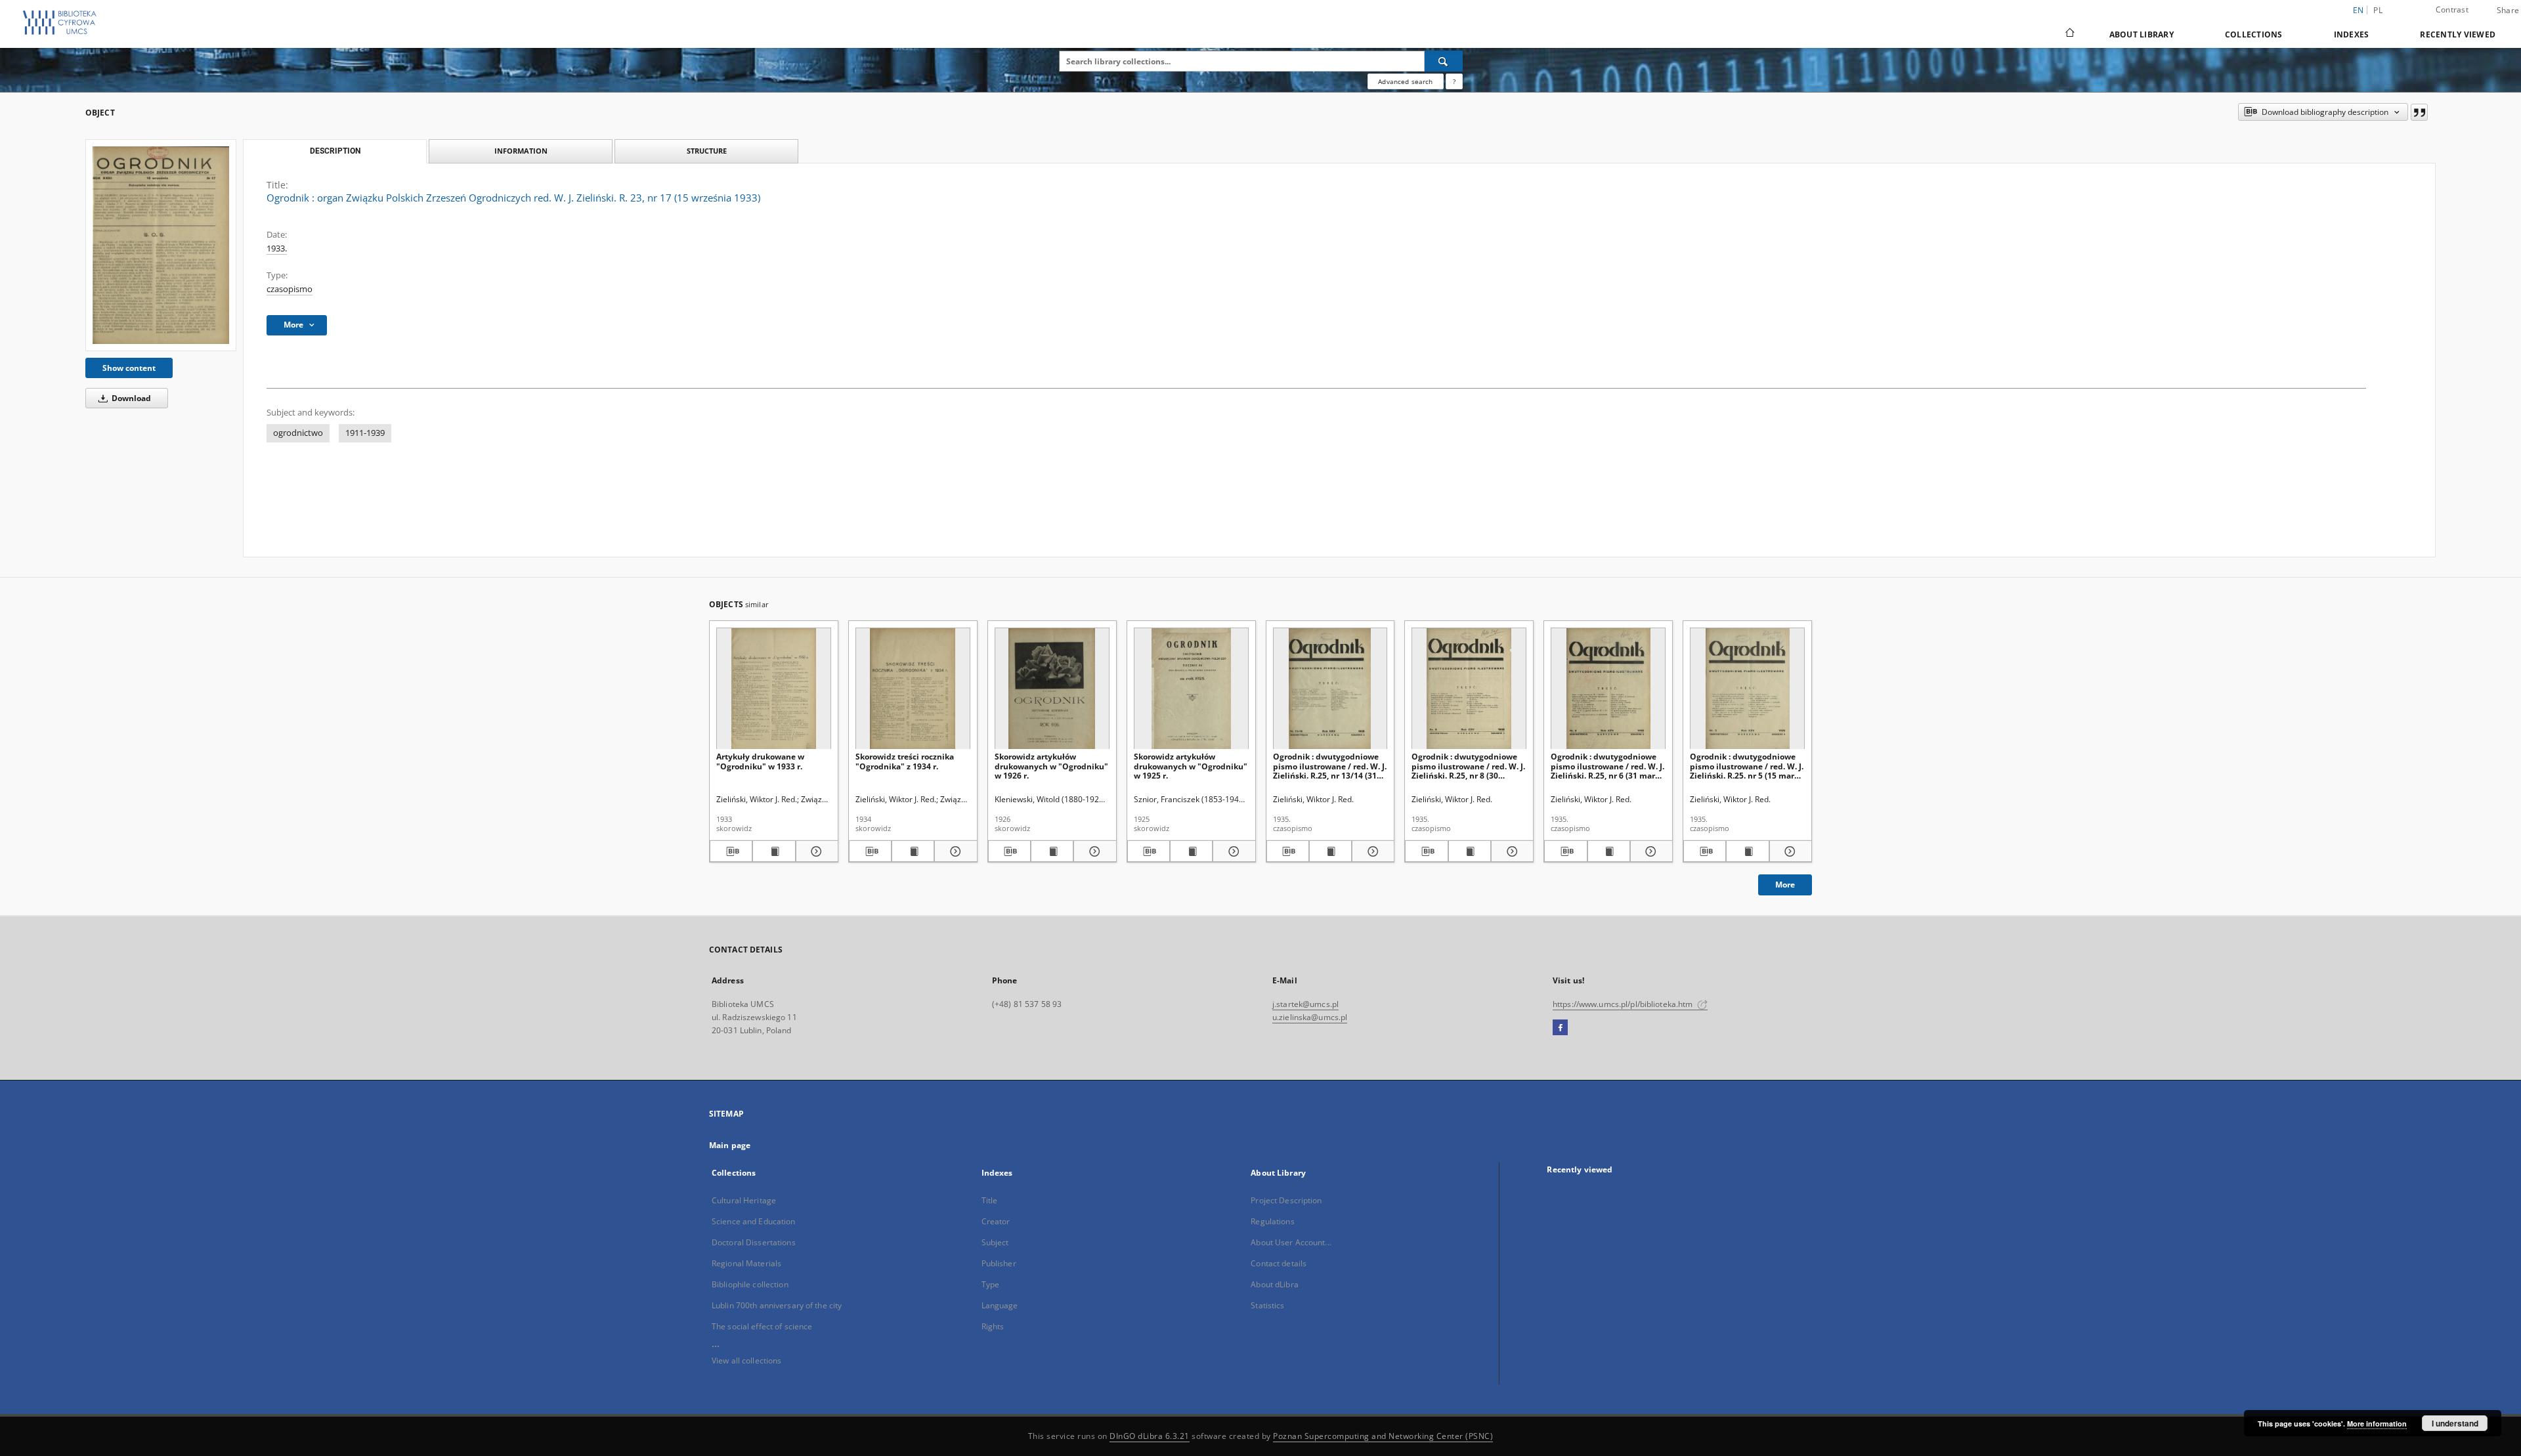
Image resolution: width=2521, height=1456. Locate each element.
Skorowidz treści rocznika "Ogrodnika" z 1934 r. (905, 761)
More (1785, 885)
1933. (277, 248)
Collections (2254, 34)
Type (990, 1284)
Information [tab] (521, 151)
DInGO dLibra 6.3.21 (1150, 1436)
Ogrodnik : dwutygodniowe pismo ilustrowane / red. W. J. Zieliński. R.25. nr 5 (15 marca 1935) (1747, 766)
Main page (730, 1145)
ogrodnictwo (298, 433)
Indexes (2352, 34)
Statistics (1267, 1305)
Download (130, 398)
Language (1000, 1305)
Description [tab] (335, 151)
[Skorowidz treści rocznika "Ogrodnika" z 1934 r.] (913, 689)
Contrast (2452, 10)
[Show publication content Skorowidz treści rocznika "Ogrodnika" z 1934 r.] (913, 851)
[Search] (1444, 61)
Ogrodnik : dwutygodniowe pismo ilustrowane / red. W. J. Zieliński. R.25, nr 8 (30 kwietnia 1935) (1468, 766)
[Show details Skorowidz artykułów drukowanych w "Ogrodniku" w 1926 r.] (1093, 851)
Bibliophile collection (750, 1284)
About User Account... (1291, 1242)
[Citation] (2419, 112)
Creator (996, 1221)
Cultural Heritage (744, 1200)
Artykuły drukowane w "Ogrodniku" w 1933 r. (760, 761)
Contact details (1279, 1263)
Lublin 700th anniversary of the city (777, 1305)
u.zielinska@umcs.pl (1310, 1017)
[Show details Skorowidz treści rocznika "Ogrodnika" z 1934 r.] (954, 851)
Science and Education (754, 1221)
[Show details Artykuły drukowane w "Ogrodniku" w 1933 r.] (815, 851)
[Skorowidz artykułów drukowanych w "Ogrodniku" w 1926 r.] (1052, 689)
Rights (993, 1326)
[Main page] (2069, 34)
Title (990, 1200)
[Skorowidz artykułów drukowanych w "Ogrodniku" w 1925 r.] (1191, 689)
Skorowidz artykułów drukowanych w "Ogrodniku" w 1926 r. (1051, 766)
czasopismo (290, 289)
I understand (2455, 1423)
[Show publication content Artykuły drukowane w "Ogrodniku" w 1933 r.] (774, 851)
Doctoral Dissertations (754, 1242)
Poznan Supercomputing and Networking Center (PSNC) (1383, 1436)
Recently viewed (2458, 34)
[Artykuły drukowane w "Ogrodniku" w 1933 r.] (774, 689)
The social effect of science (762, 1326)
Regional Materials (746, 1263)
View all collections (746, 1360)
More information (2377, 1424)
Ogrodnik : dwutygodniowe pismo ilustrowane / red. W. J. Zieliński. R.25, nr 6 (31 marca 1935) (1607, 766)
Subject (995, 1242)
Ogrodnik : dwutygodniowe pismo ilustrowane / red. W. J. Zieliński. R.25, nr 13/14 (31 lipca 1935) (1330, 766)
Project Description (1286, 1200)
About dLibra (1274, 1284)
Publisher (999, 1263)
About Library (2142, 34)
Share (2508, 11)
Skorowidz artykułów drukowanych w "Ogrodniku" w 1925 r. (1191, 766)
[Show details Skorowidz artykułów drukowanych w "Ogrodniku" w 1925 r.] (1232, 851)
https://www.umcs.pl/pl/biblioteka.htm (1624, 1004)
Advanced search (1405, 81)
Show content (129, 368)
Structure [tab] (707, 151)
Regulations (1272, 1221)
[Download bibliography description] (731, 851)
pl (2378, 10)
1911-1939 (365, 433)
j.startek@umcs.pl (1305, 1004)
